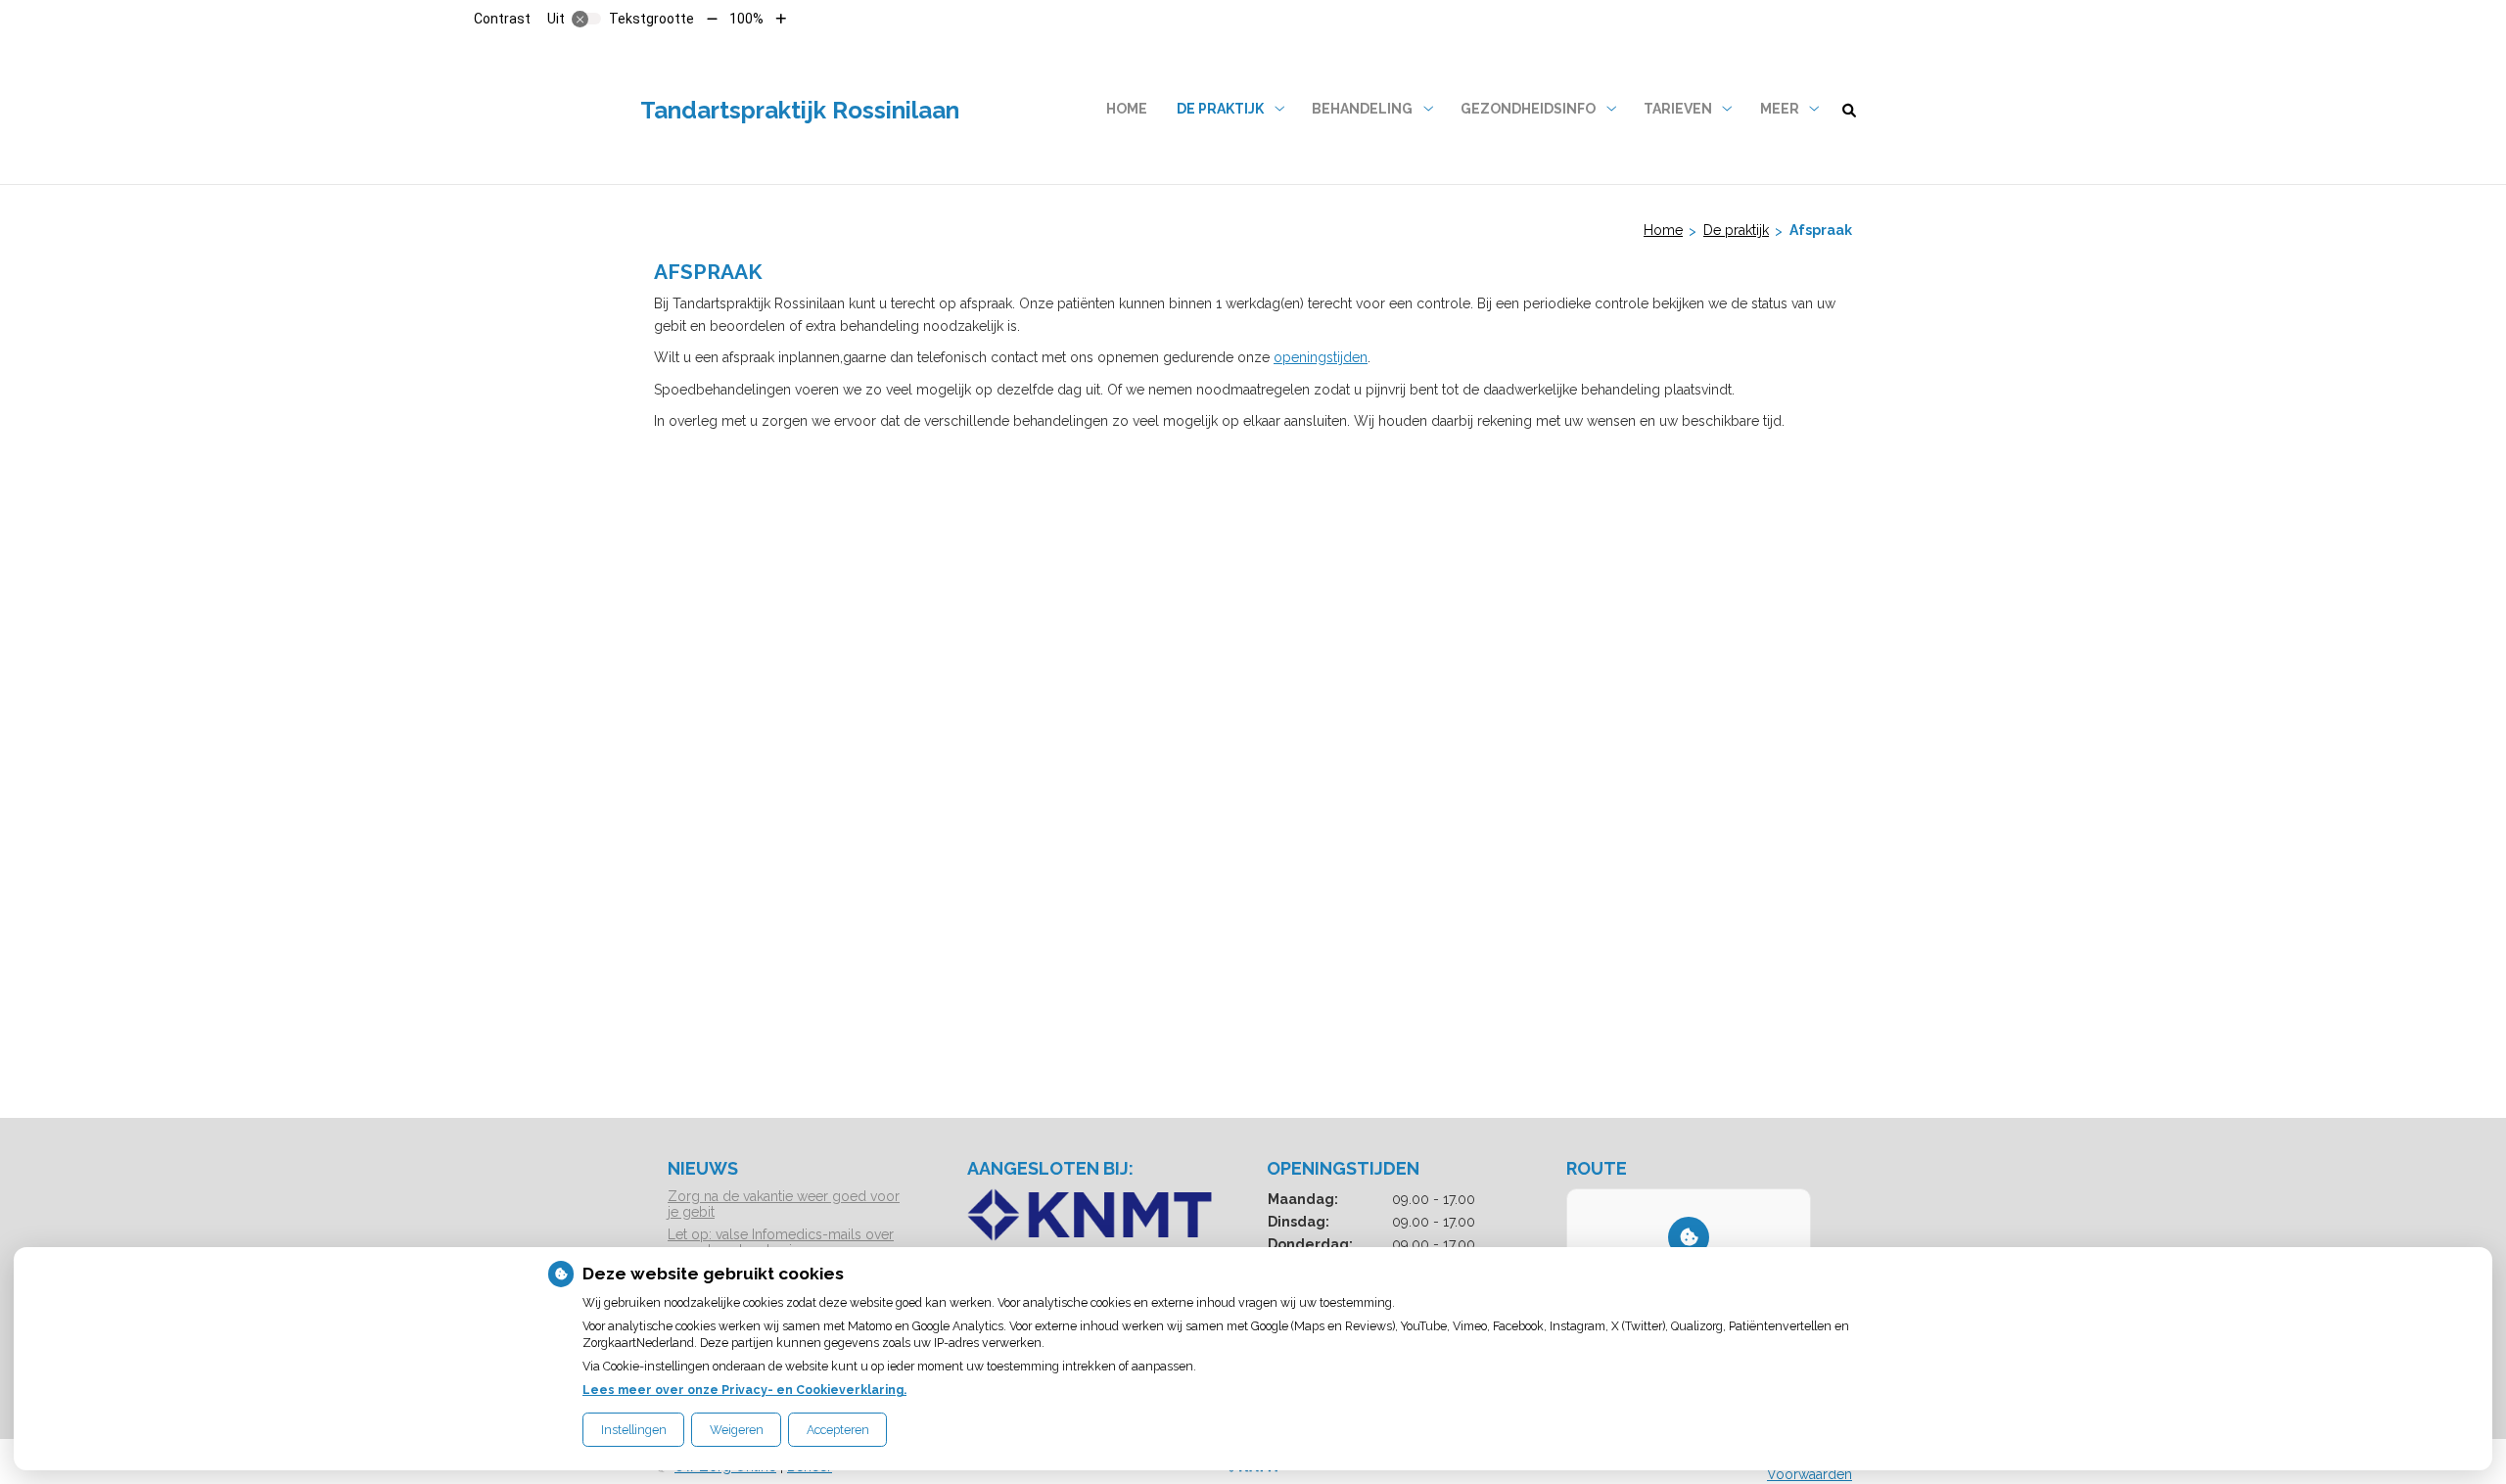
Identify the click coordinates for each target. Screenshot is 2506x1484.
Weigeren (737, 1430)
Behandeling (1362, 109)
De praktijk (1220, 109)
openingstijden (1321, 357)
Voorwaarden (1810, 1474)
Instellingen (634, 1430)
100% (746, 19)
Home (1127, 109)
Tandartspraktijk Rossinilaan (800, 110)
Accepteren (838, 1430)
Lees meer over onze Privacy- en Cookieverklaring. (744, 1390)
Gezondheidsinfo (1528, 109)
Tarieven (1678, 109)
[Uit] (586, 19)
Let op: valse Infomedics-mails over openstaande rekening (781, 1242)
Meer (1780, 109)
